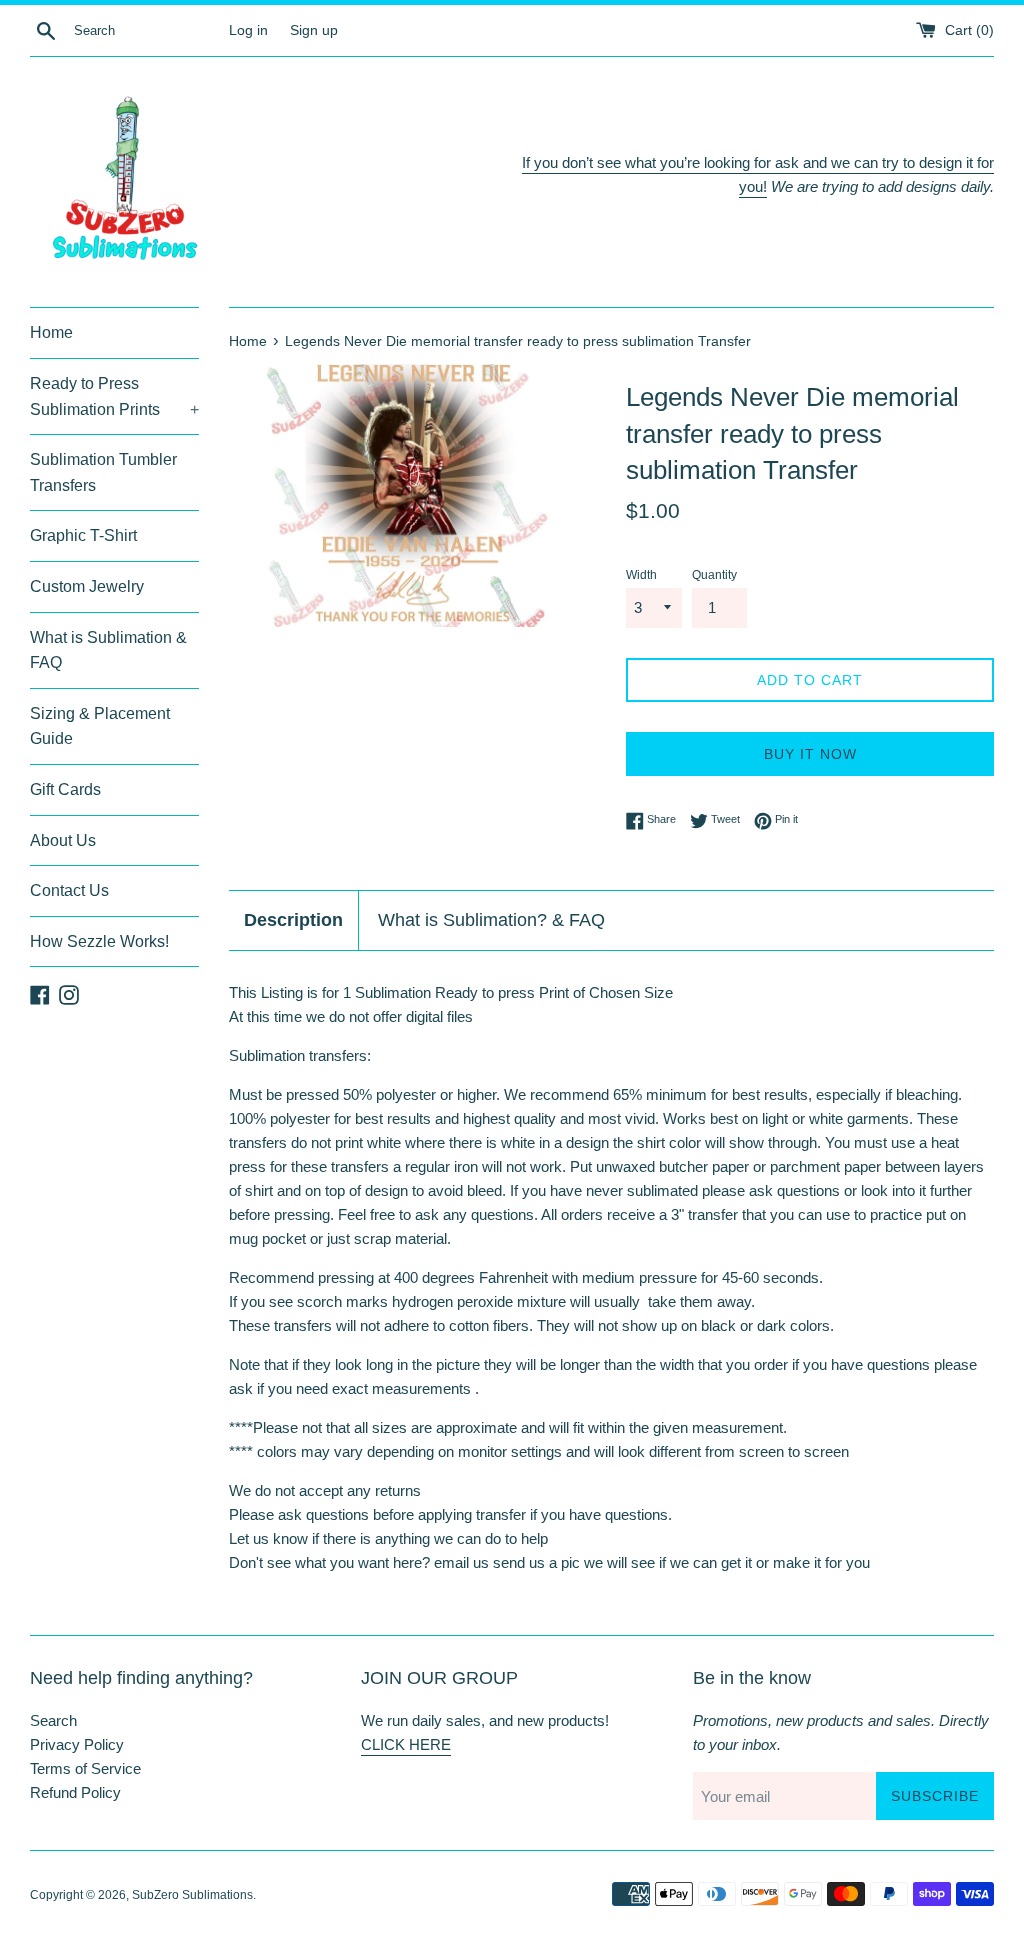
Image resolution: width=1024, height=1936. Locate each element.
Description (293, 920)
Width (641, 575)
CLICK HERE (406, 1744)
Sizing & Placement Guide (100, 726)
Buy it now (810, 754)
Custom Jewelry (87, 586)
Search (53, 1720)
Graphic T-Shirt (83, 535)
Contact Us (69, 890)
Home (51, 332)
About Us (63, 840)
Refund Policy (75, 1792)
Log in (248, 30)
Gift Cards (65, 789)
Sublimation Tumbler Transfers (103, 472)
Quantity (714, 575)
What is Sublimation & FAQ (108, 650)
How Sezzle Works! (99, 941)
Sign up (314, 30)
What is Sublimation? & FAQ (491, 920)
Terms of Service (85, 1768)
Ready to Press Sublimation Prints (114, 396)
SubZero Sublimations (192, 1895)
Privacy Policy (77, 1744)
